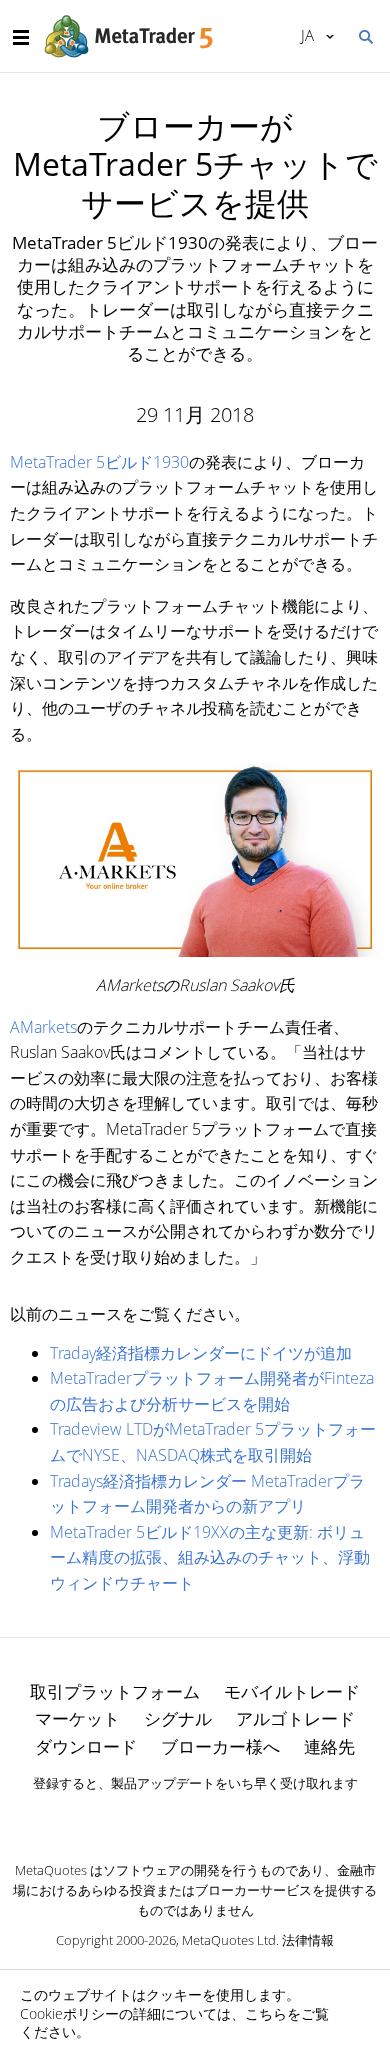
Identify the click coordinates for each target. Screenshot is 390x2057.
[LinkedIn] (195, 1818)
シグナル (178, 1718)
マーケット (77, 1718)
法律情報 (308, 1940)
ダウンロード (86, 1746)
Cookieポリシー (69, 2013)
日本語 (304, 35)
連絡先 (329, 1746)
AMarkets (43, 1027)
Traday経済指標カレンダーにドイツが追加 (201, 1353)
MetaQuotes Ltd (229, 1940)
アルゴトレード (295, 1718)
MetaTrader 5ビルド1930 (99, 462)
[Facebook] (163, 1818)
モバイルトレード (292, 1691)
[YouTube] (227, 1818)
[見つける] (365, 35)
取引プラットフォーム (115, 1691)
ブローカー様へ (220, 1746)
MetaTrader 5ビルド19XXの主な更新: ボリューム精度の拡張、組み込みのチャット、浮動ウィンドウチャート (210, 1557)
